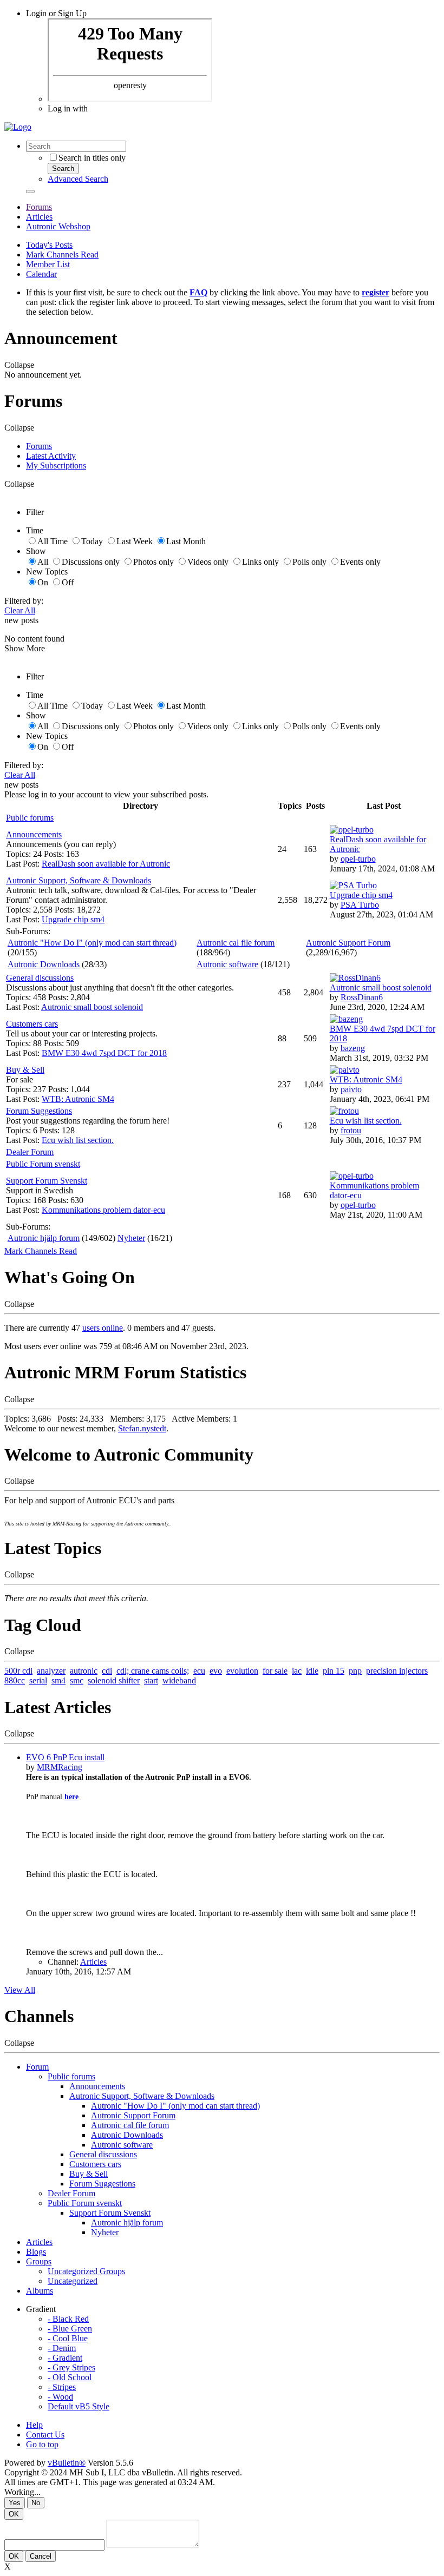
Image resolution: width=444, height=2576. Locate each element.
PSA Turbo (360, 905)
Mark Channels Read (62, 255)
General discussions (40, 978)
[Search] (30, 191)
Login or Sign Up (56, 13)
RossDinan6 (362, 997)
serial (38, 1680)
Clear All (20, 610)
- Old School (70, 2377)
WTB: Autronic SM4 (78, 1099)
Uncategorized (73, 2281)
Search (63, 169)
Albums (40, 2291)
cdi (107, 1671)
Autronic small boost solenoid (92, 1007)
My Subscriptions (56, 465)
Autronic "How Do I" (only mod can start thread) (92, 943)
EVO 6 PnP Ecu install (65, 1757)
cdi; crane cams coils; (153, 1671)
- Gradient (65, 2358)
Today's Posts (49, 245)
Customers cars (32, 1024)
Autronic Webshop (58, 226)
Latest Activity (51, 456)
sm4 (58, 1680)
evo (216, 1671)
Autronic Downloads (44, 964)
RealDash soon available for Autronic (106, 864)
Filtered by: (24, 601)
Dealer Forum (30, 1152)
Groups (39, 2261)
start (151, 1680)
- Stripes (62, 2387)
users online (103, 1328)
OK (14, 2514)
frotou (351, 1130)
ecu (199, 1671)
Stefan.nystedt (142, 1428)
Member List (48, 264)
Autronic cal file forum (236, 943)
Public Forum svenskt (43, 1164)
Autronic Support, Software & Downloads (79, 880)
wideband (179, 1680)
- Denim (62, 2348)
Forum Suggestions (39, 1111)
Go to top (42, 2444)
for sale (275, 1671)
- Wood (60, 2397)
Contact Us (45, 2435)
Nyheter (131, 1238)
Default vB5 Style (79, 2406)
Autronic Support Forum (348, 943)
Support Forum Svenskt (47, 1181)
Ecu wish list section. (78, 1140)
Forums (39, 207)
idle (312, 1671)
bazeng (353, 1048)
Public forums (30, 818)
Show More (25, 648)
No (36, 2503)
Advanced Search (78, 179)
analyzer (51, 1671)
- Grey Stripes (71, 2367)
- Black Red (68, 2319)
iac (297, 1671)
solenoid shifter (114, 1680)
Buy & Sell (25, 1070)
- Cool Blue (68, 2338)
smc (77, 1680)
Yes (15, 2503)
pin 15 (334, 1671)
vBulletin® (67, 2463)
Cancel (41, 2556)
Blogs (36, 2252)
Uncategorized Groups (86, 2271)
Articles (39, 217)
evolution (242, 1671)
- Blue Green (70, 2329)
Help (34, 2425)
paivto (351, 1089)
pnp (355, 1671)
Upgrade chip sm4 (73, 919)
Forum (37, 2067)
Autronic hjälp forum (44, 1238)
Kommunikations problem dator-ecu (103, 1210)
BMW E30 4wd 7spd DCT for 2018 (104, 1053)
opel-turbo (358, 859)
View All (20, 1990)
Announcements (34, 834)
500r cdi (18, 1671)
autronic (84, 1671)
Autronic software (227, 964)
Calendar (41, 274)
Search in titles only (92, 158)
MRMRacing (60, 1767)
